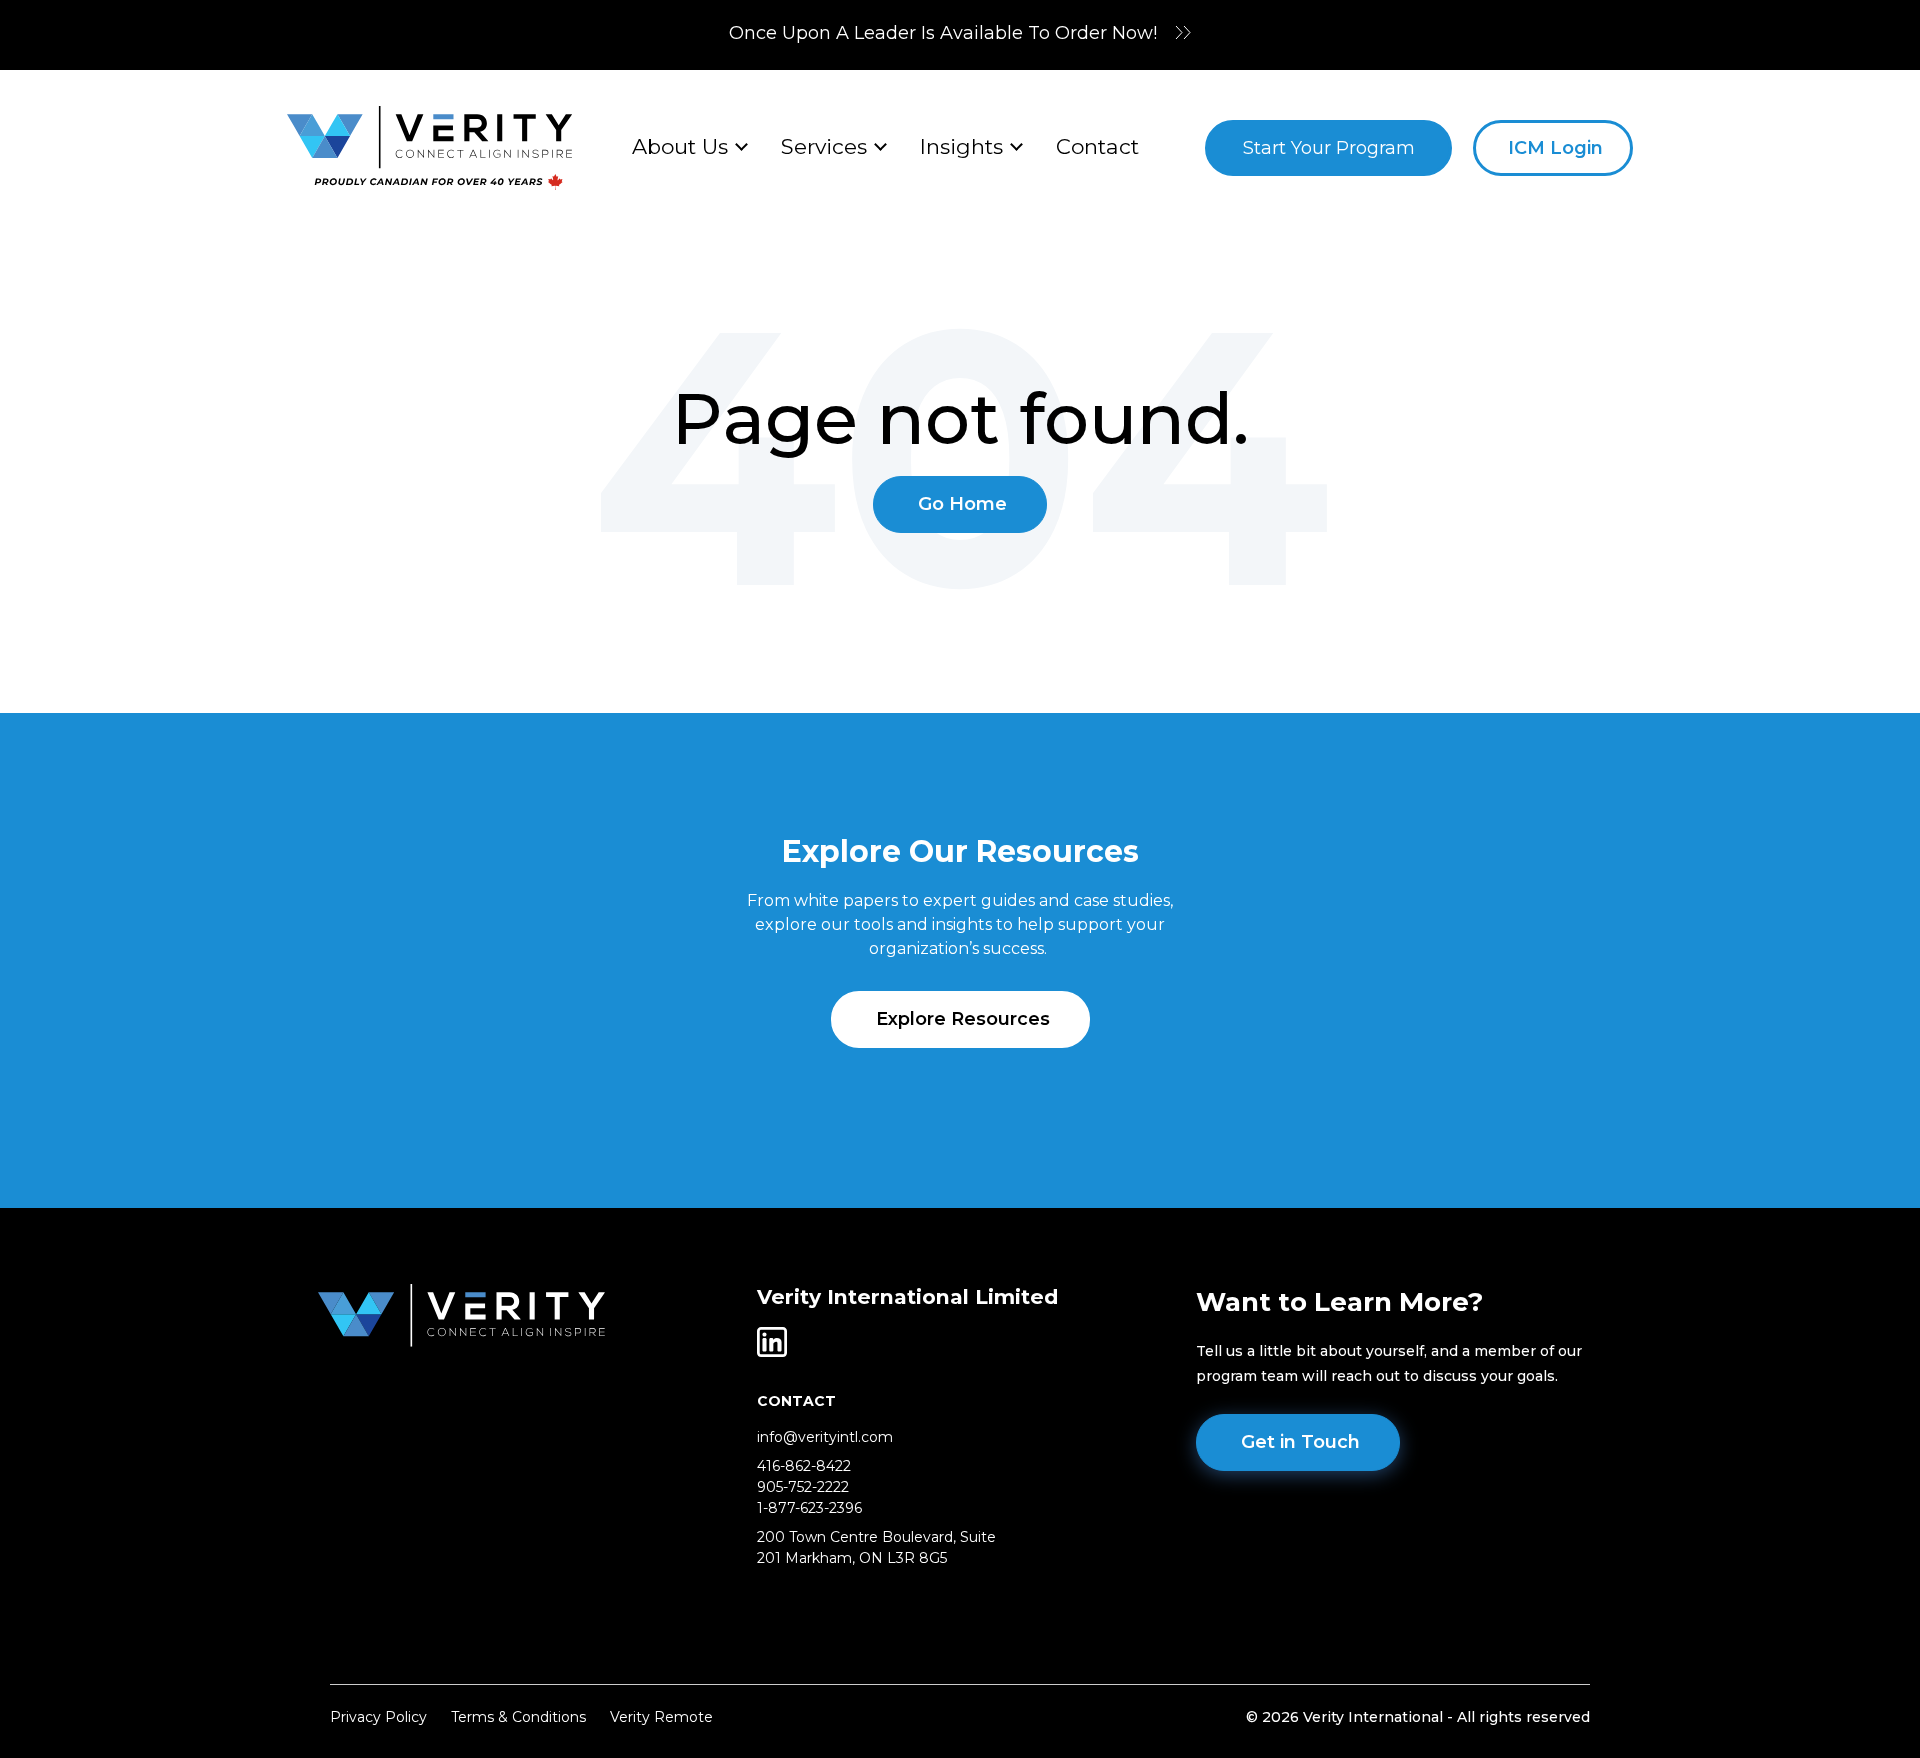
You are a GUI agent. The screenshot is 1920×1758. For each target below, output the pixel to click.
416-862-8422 (804, 1466)
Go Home (962, 504)
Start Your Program (1329, 148)
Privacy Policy (378, 1717)
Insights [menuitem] (961, 146)
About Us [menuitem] (680, 146)
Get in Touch (1300, 1442)
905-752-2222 (803, 1487)
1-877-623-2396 (809, 1508)
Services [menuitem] (824, 146)
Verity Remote (661, 1717)
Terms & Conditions (518, 1717)
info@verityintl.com (825, 1437)
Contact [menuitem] (1097, 146)
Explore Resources (963, 1019)
